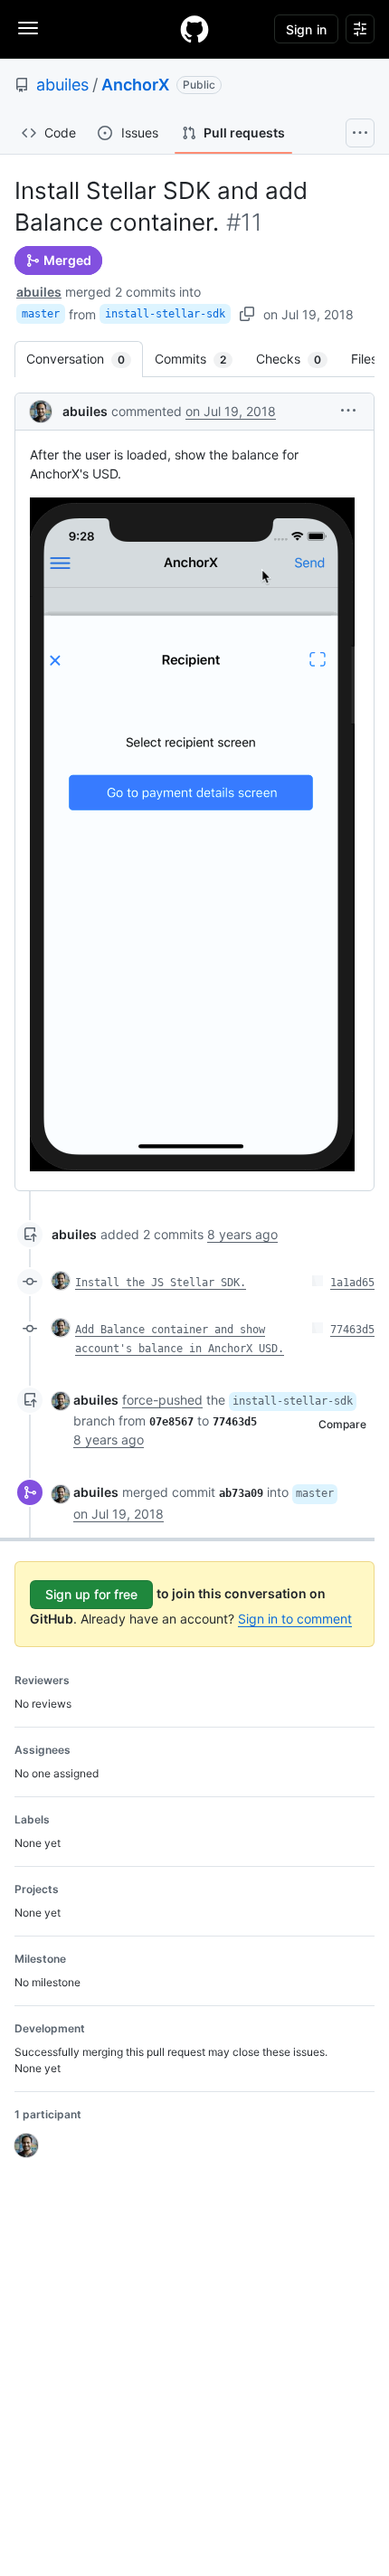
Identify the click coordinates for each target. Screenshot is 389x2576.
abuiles (62, 85)
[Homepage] (194, 29)
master (41, 314)
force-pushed (162, 1400)
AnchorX (135, 85)
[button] (348, 410)
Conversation (85, 359)
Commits (199, 359)
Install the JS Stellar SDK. (161, 1283)
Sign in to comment (295, 1619)
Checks (298, 359)
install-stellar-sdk (165, 314)
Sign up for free (91, 1594)
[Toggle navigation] (28, 28)
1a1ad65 (352, 1283)
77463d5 (352, 1330)
